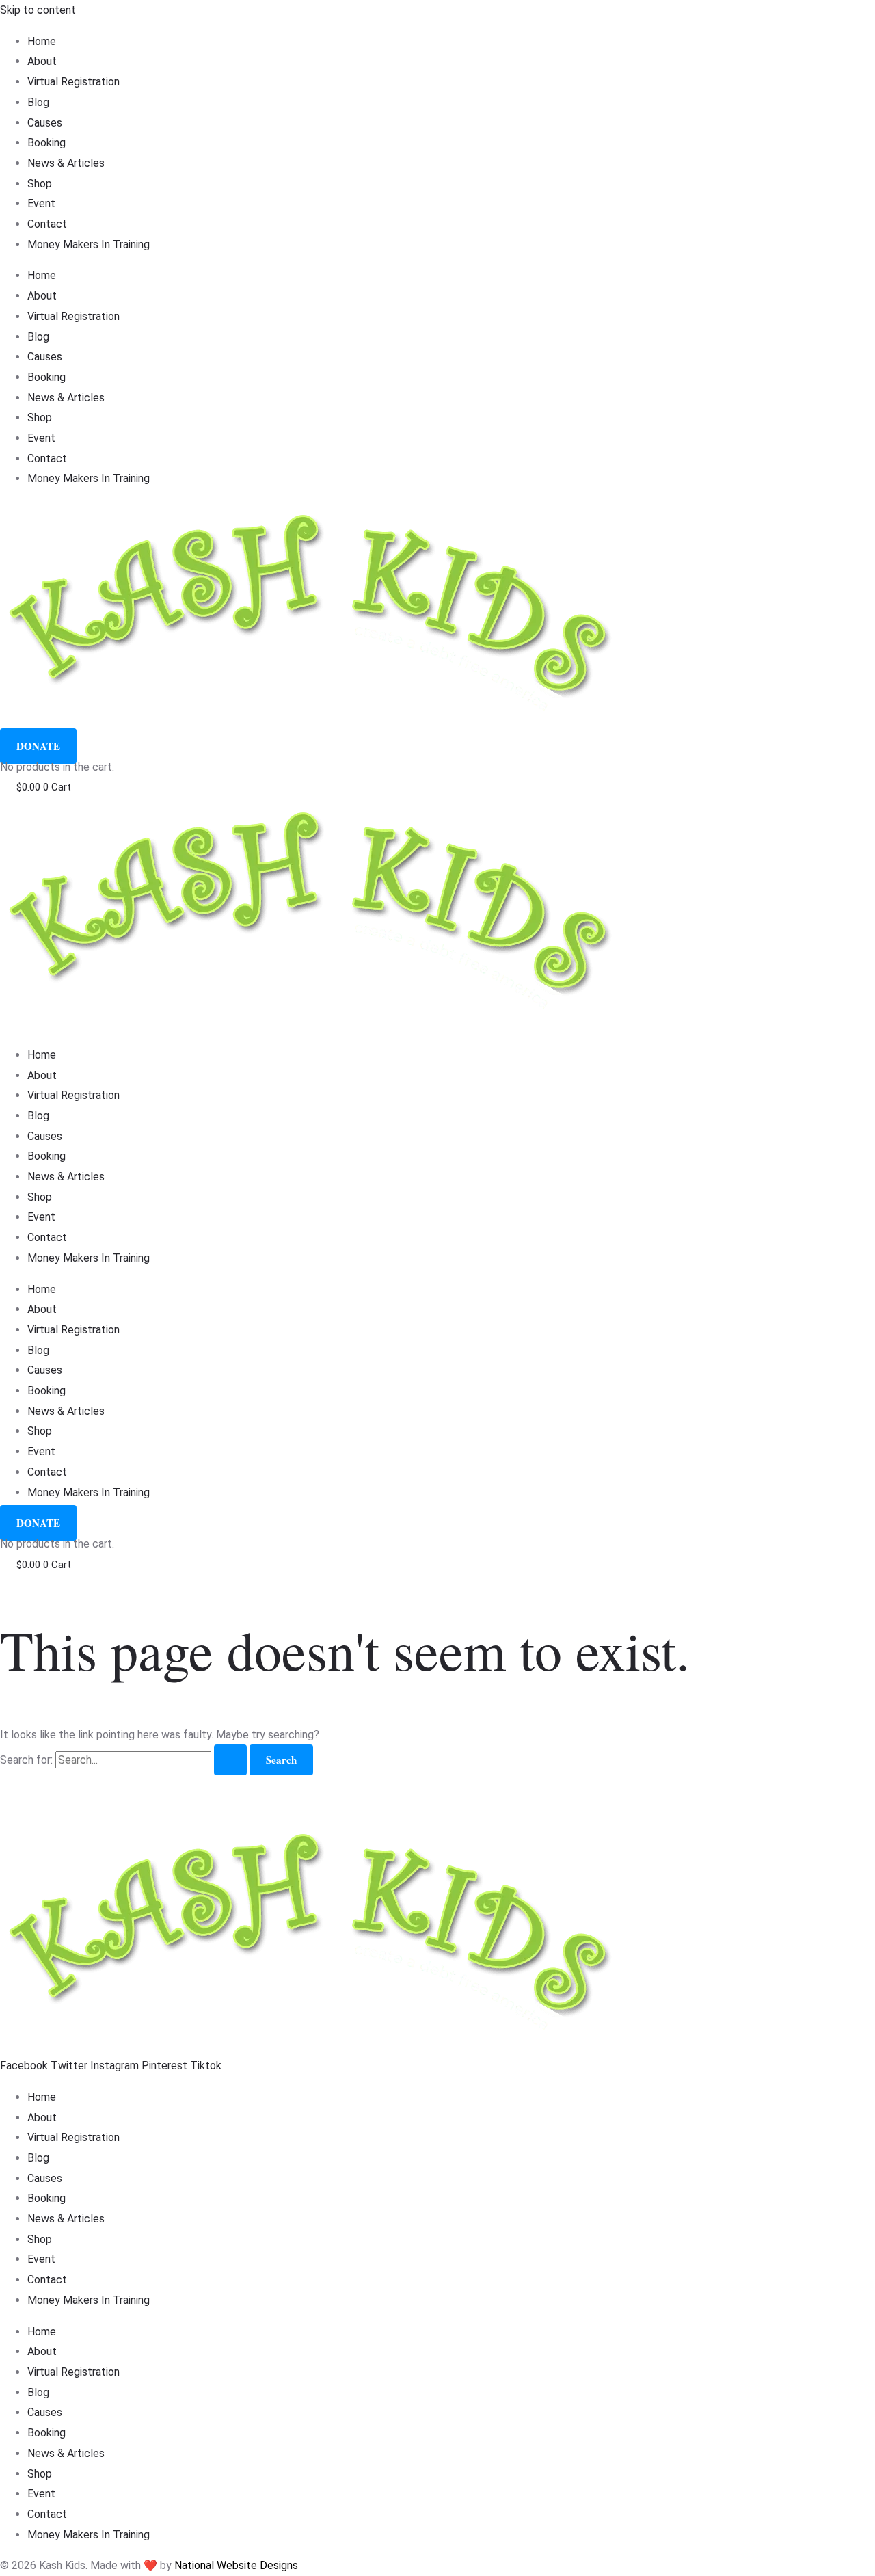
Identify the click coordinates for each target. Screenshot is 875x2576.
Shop (40, 184)
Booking (46, 143)
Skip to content (38, 10)
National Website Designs (236, 2565)
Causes (45, 123)
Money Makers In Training (89, 244)
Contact (47, 224)
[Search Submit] (230, 1760)
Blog (38, 102)
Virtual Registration (73, 82)
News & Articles (66, 163)
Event (41, 203)
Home (42, 41)
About (42, 61)
